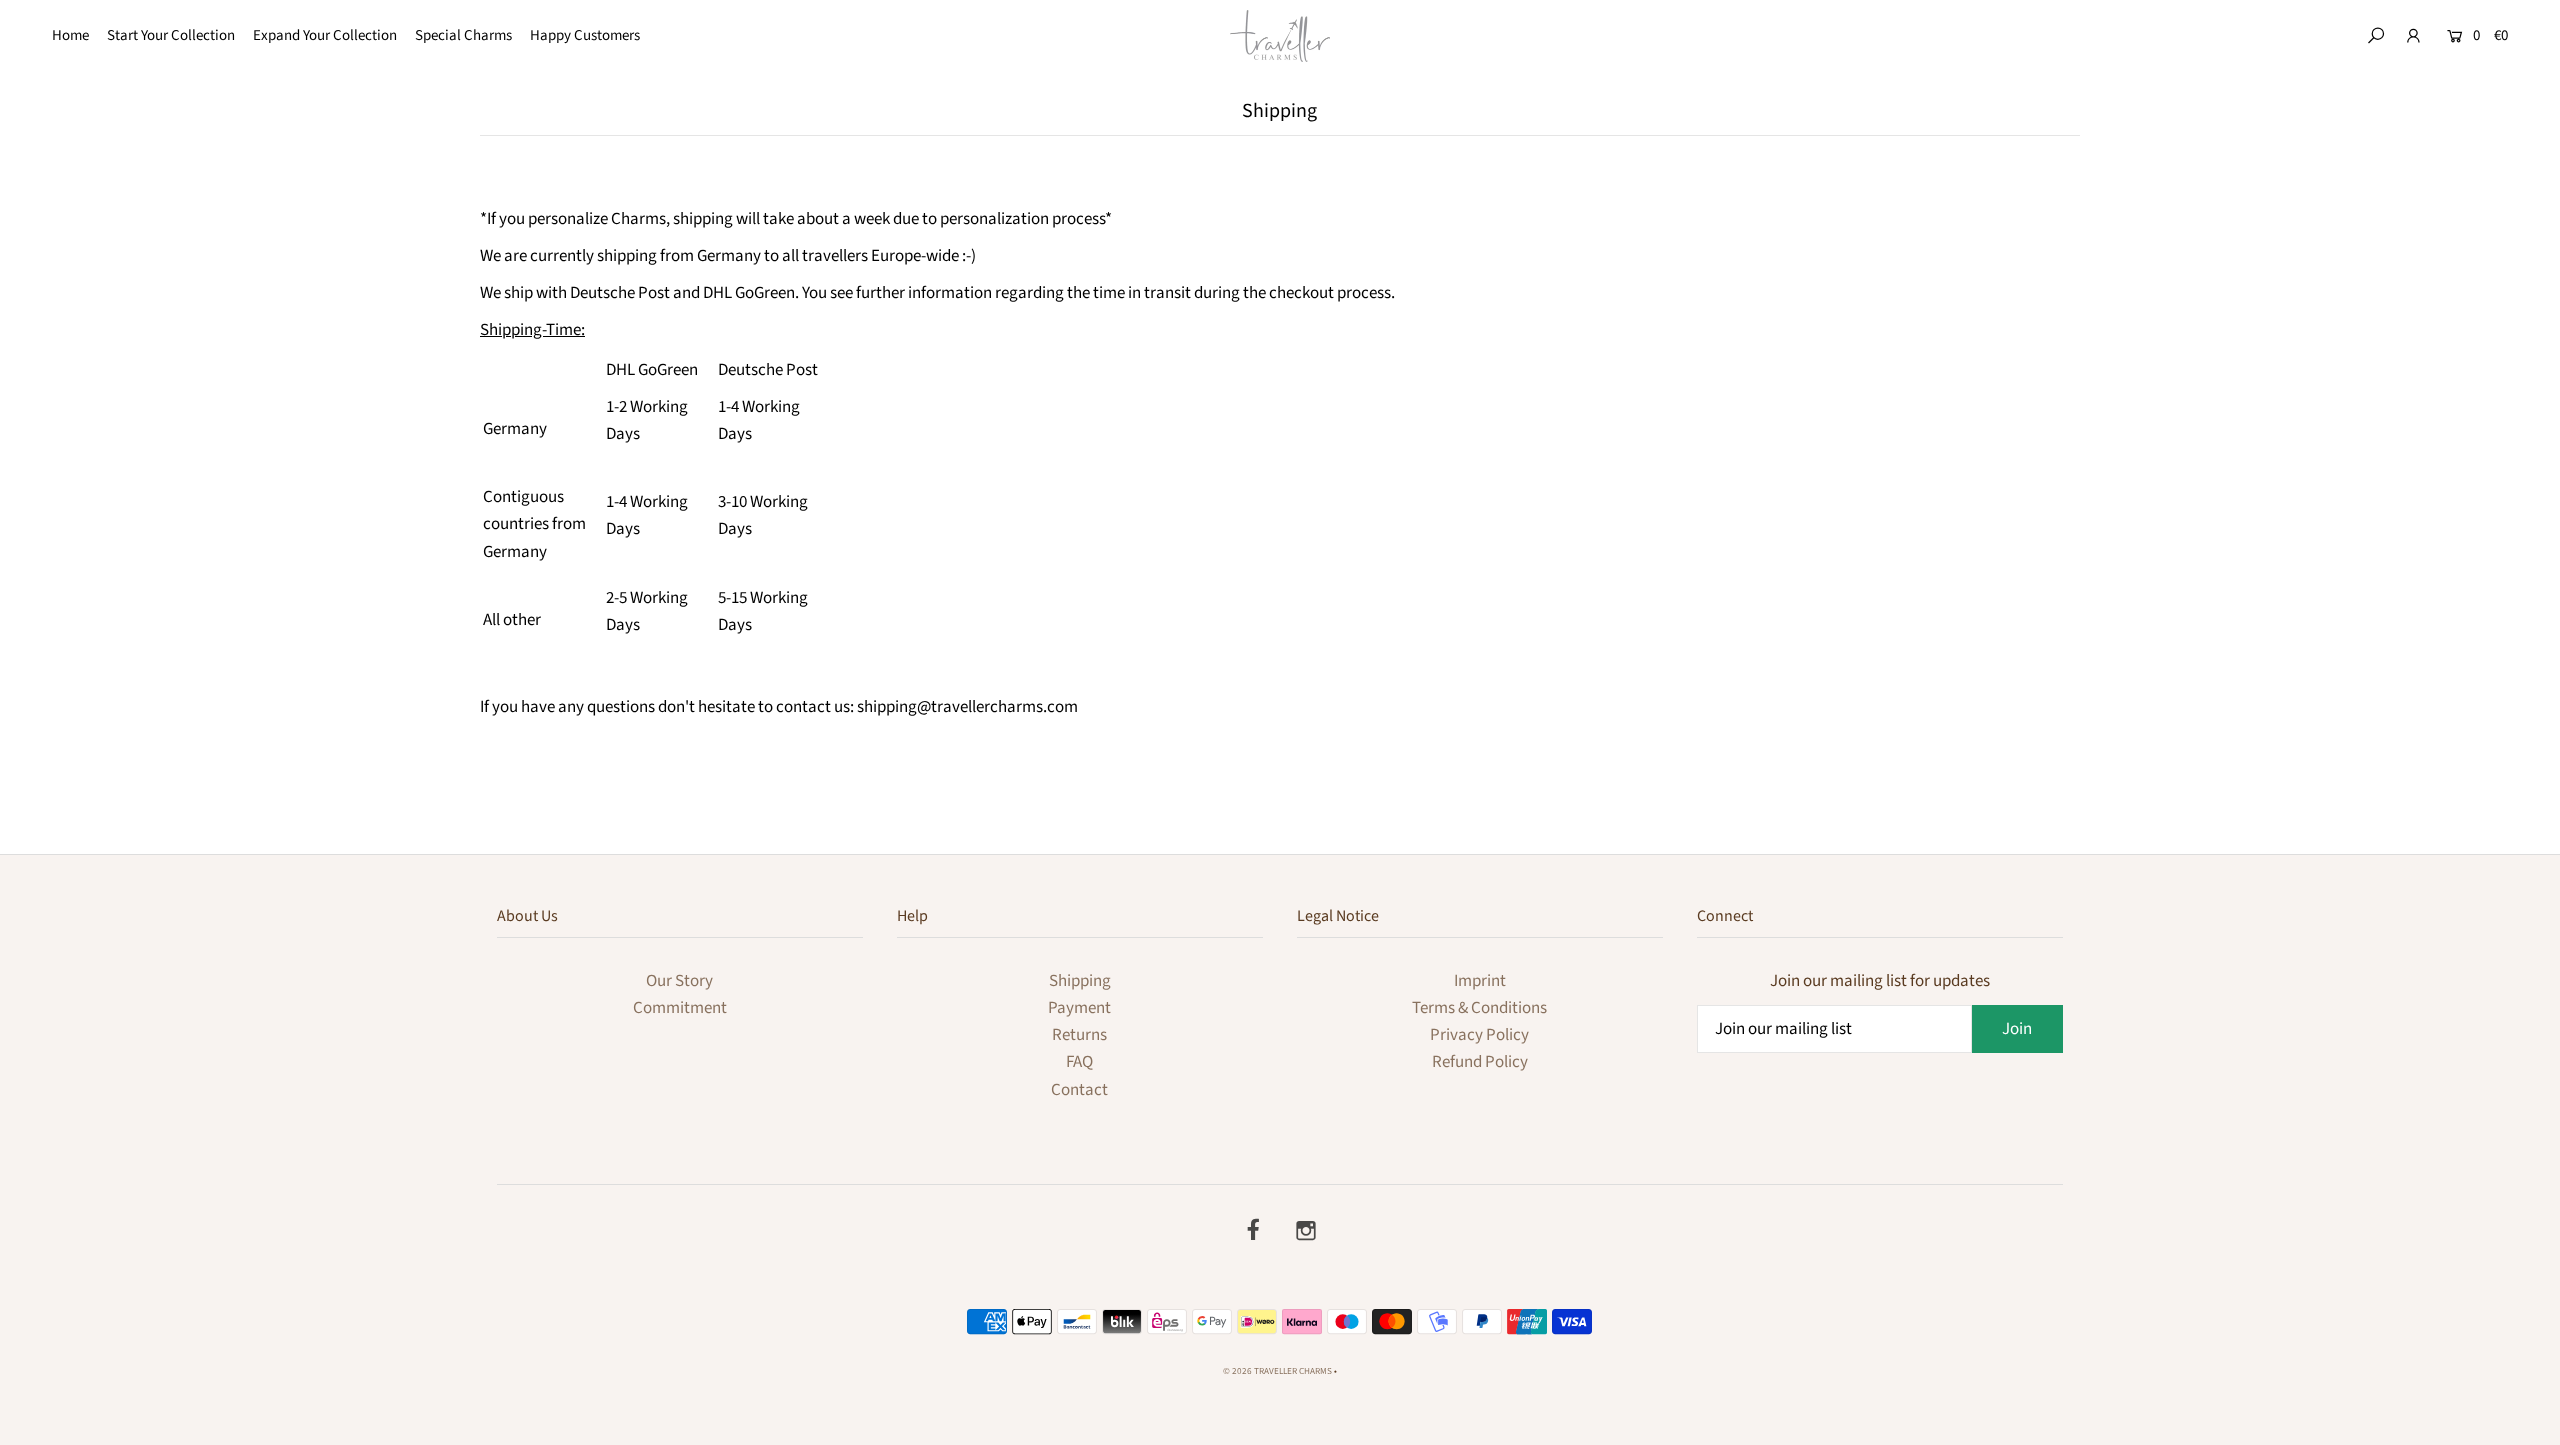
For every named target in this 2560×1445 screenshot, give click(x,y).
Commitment (680, 1008)
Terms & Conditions (1479, 1008)
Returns (1079, 1035)
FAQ (1079, 1062)
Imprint (1480, 981)
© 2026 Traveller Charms (1277, 1371)
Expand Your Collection (325, 35)
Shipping (1080, 981)
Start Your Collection (171, 35)
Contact (1079, 1090)
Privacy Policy (1479, 1035)
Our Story (679, 981)
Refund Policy (1480, 1062)
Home (70, 35)
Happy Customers (585, 35)
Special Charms (463, 35)
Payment (1079, 1008)
